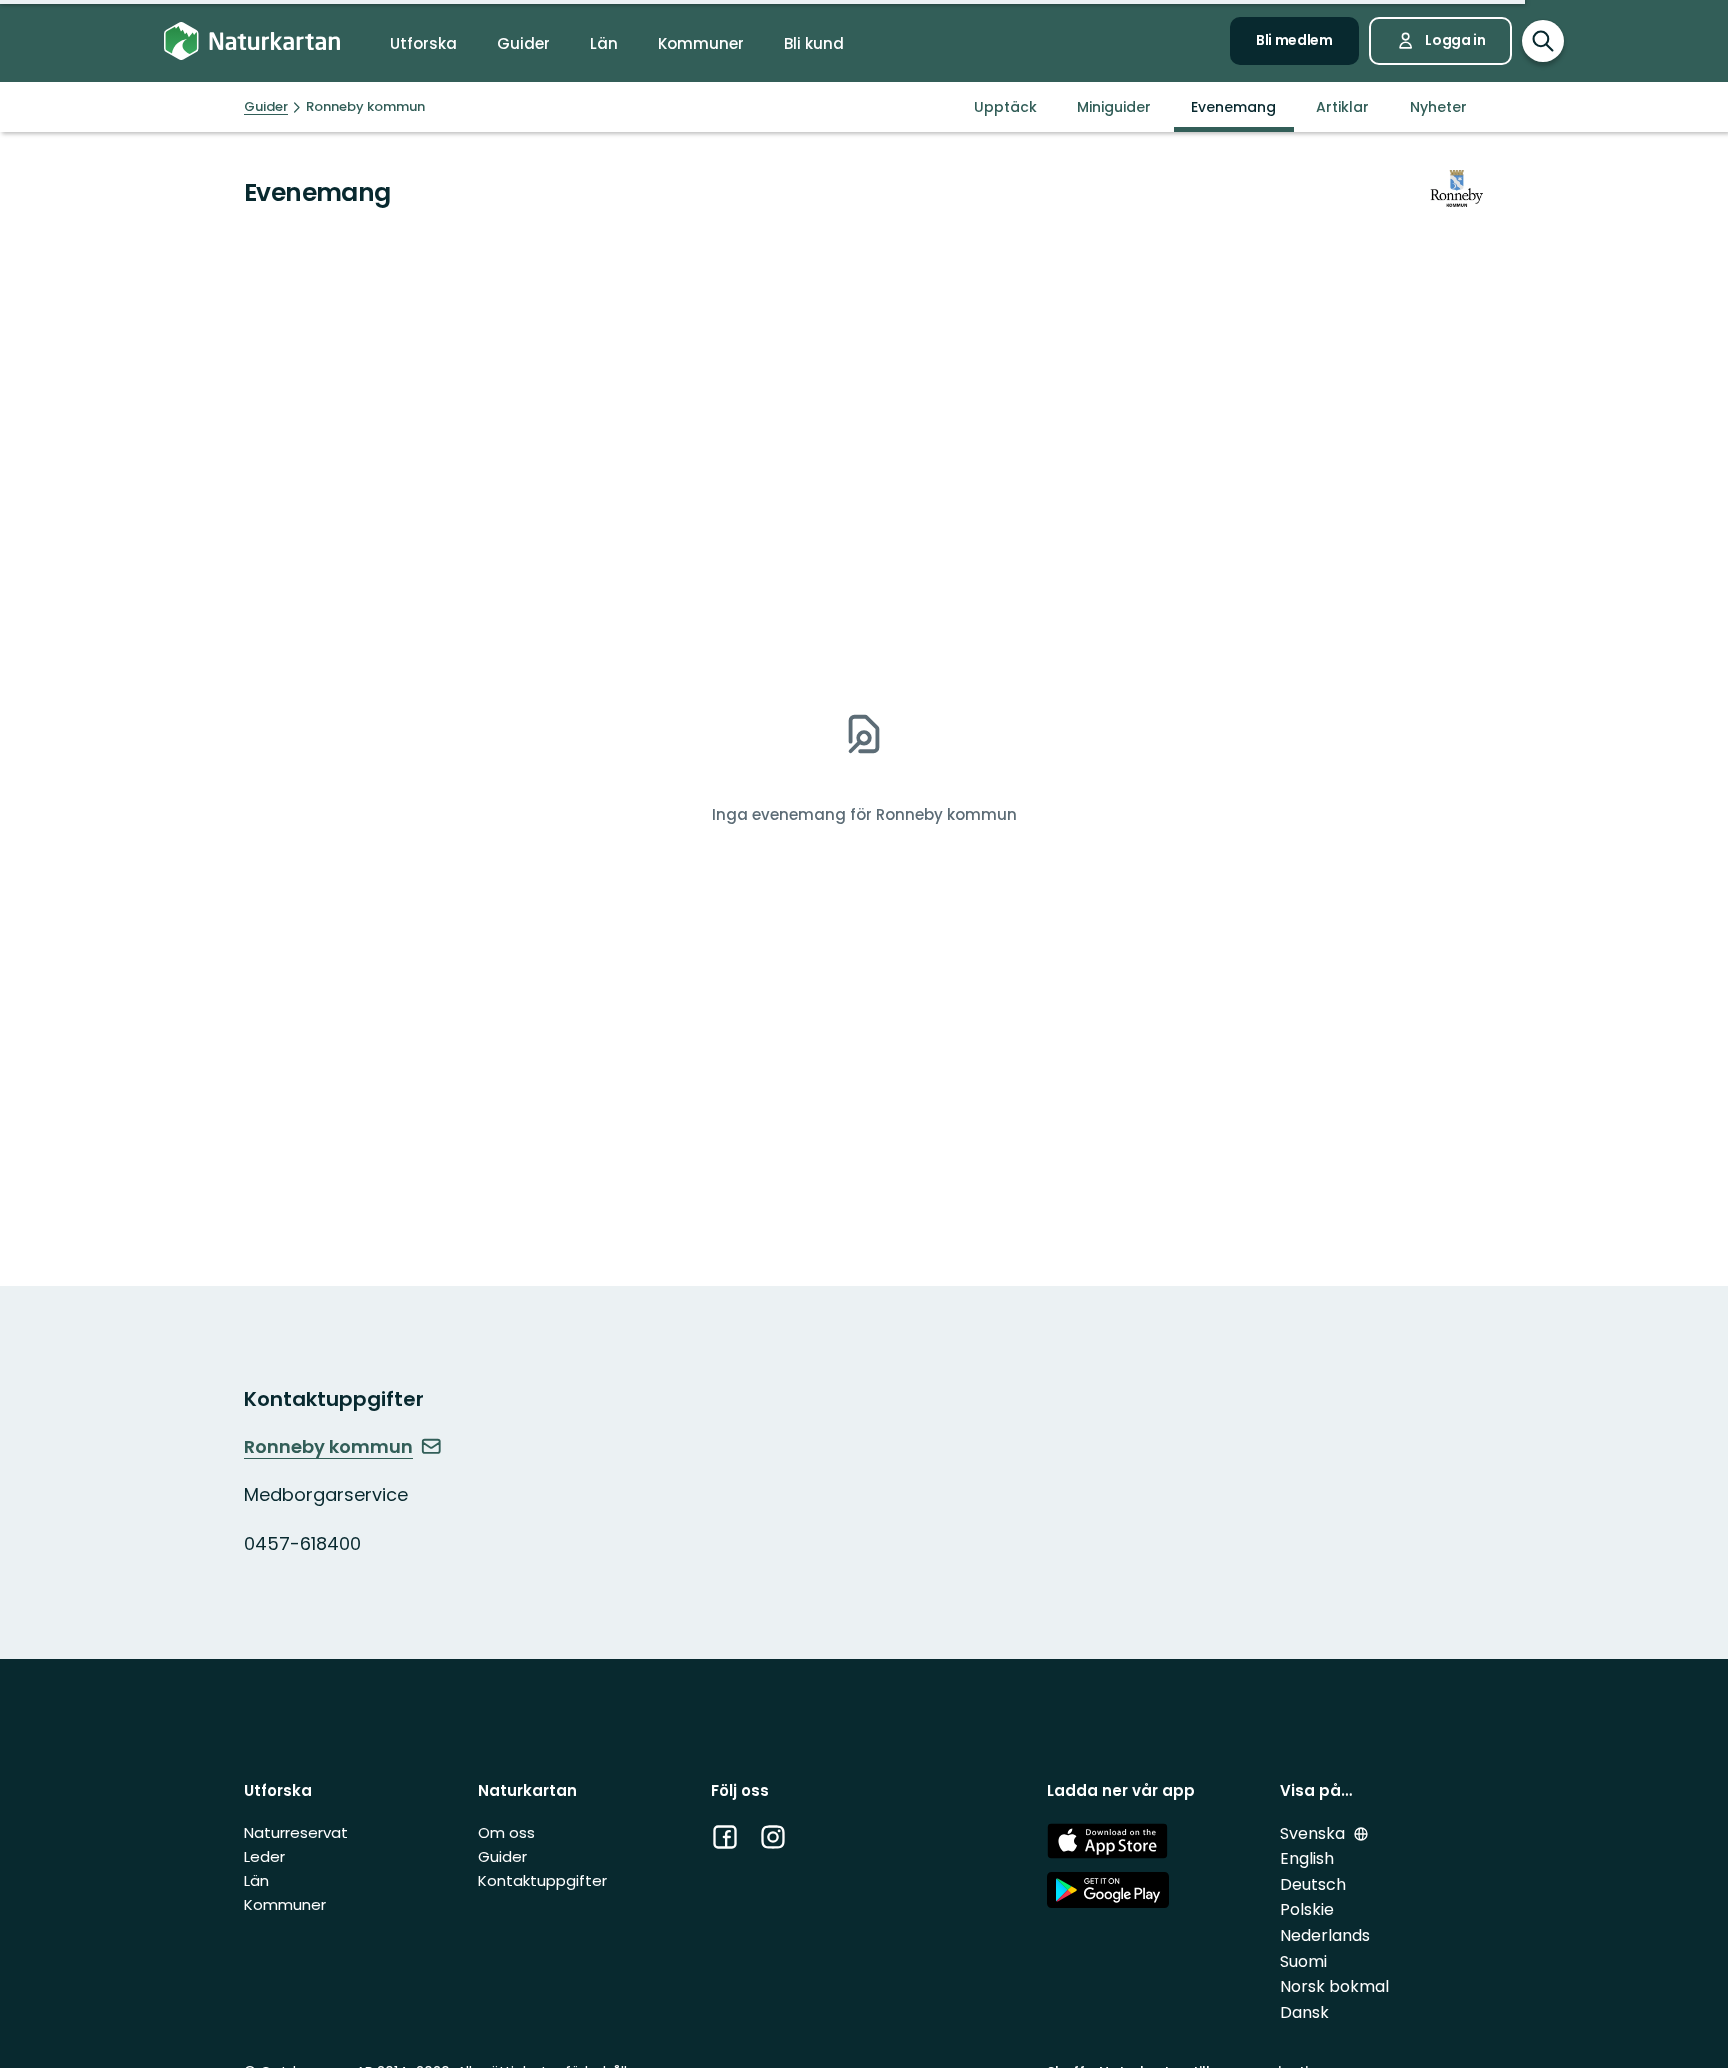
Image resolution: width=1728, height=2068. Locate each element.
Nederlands (1325, 1935)
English (1307, 1858)
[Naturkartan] (252, 41)
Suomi (1303, 1961)
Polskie (1307, 1909)
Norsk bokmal (1334, 1986)
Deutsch (1313, 1884)
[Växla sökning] (1543, 41)
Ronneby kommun (328, 1447)
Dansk (1304, 2012)
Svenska (1314, 1833)
